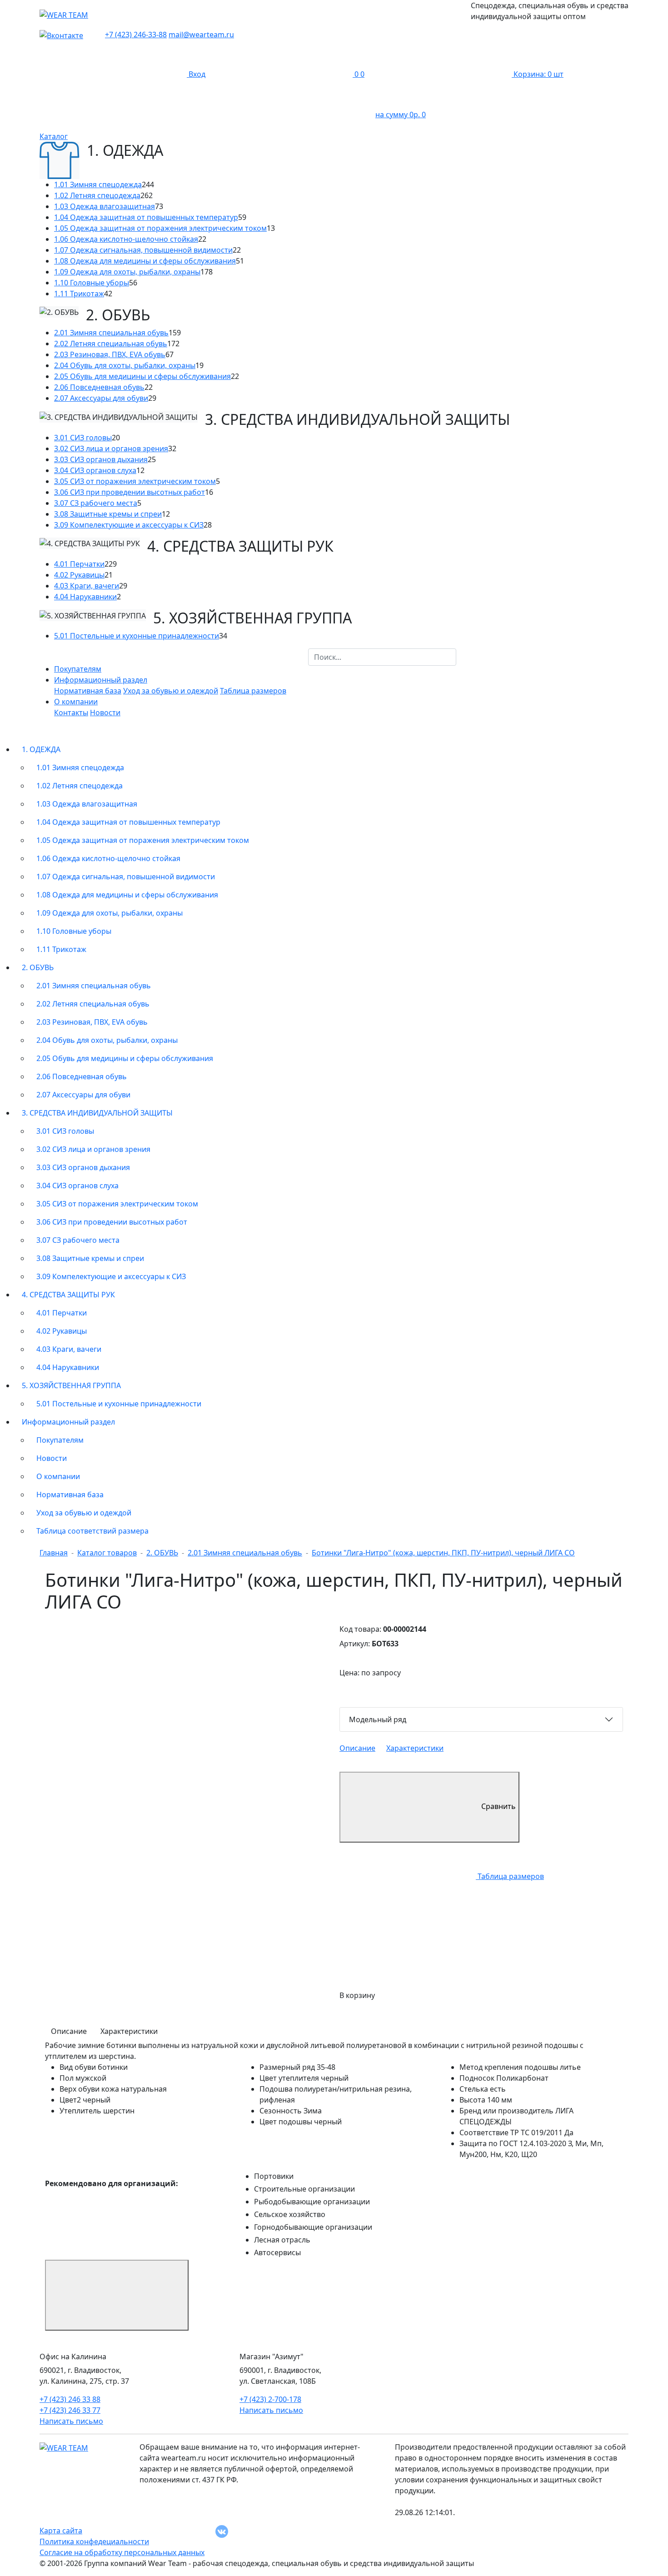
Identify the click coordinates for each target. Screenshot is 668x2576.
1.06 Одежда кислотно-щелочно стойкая (126, 239)
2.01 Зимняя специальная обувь (111, 333)
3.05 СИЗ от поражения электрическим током (135, 481)
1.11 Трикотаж (79, 294)
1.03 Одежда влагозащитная (105, 206)
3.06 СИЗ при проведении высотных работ (130, 492)
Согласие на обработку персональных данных (122, 2552)
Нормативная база (88, 691)
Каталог (54, 136)
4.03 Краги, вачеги (87, 586)
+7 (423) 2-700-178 (270, 2399)
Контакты (71, 713)
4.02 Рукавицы (79, 575)
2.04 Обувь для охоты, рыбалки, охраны (125, 365)
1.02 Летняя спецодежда (97, 195)
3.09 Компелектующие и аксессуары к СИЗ (129, 525)
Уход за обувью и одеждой (171, 691)
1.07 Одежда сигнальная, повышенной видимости (143, 250)
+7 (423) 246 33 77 (70, 2410)
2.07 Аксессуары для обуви (101, 398)
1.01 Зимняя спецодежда (98, 184)
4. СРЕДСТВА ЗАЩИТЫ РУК (68, 1295)
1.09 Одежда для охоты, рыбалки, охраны (127, 272)
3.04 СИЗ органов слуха (95, 470)
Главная (54, 1553)
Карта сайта (61, 2531)
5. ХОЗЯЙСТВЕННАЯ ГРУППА (71, 1385)
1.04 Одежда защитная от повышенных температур (146, 217)
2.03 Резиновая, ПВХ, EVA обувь (110, 354)
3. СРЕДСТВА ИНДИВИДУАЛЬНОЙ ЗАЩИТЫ (97, 1113)
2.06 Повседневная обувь (99, 387)
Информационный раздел (68, 1422)
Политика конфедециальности (94, 2541)
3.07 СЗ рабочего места (96, 503)
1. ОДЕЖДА (41, 749)
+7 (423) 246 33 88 (70, 2399)
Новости (105, 713)
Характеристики (415, 1748)
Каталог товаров (107, 1553)
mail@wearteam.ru (201, 35)
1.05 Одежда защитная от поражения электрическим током (160, 228)
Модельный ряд (378, 1719)
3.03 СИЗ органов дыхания (101, 459)
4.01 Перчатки (79, 564)
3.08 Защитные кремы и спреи (108, 514)
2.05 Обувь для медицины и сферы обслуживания (142, 376)
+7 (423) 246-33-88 (136, 35)
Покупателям (78, 669)
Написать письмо (71, 2421)
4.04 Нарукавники (85, 597)
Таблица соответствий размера (92, 1531)
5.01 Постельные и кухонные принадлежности (137, 636)
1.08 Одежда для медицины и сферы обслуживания (145, 261)
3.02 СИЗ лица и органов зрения (111, 448)
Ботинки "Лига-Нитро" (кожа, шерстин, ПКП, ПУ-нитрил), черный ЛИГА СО (443, 1553)
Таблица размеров (253, 691)
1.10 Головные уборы (92, 283)
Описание (357, 1748)
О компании (58, 1476)
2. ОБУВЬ (38, 967)
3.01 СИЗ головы (83, 438)
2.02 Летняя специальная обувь (111, 344)
